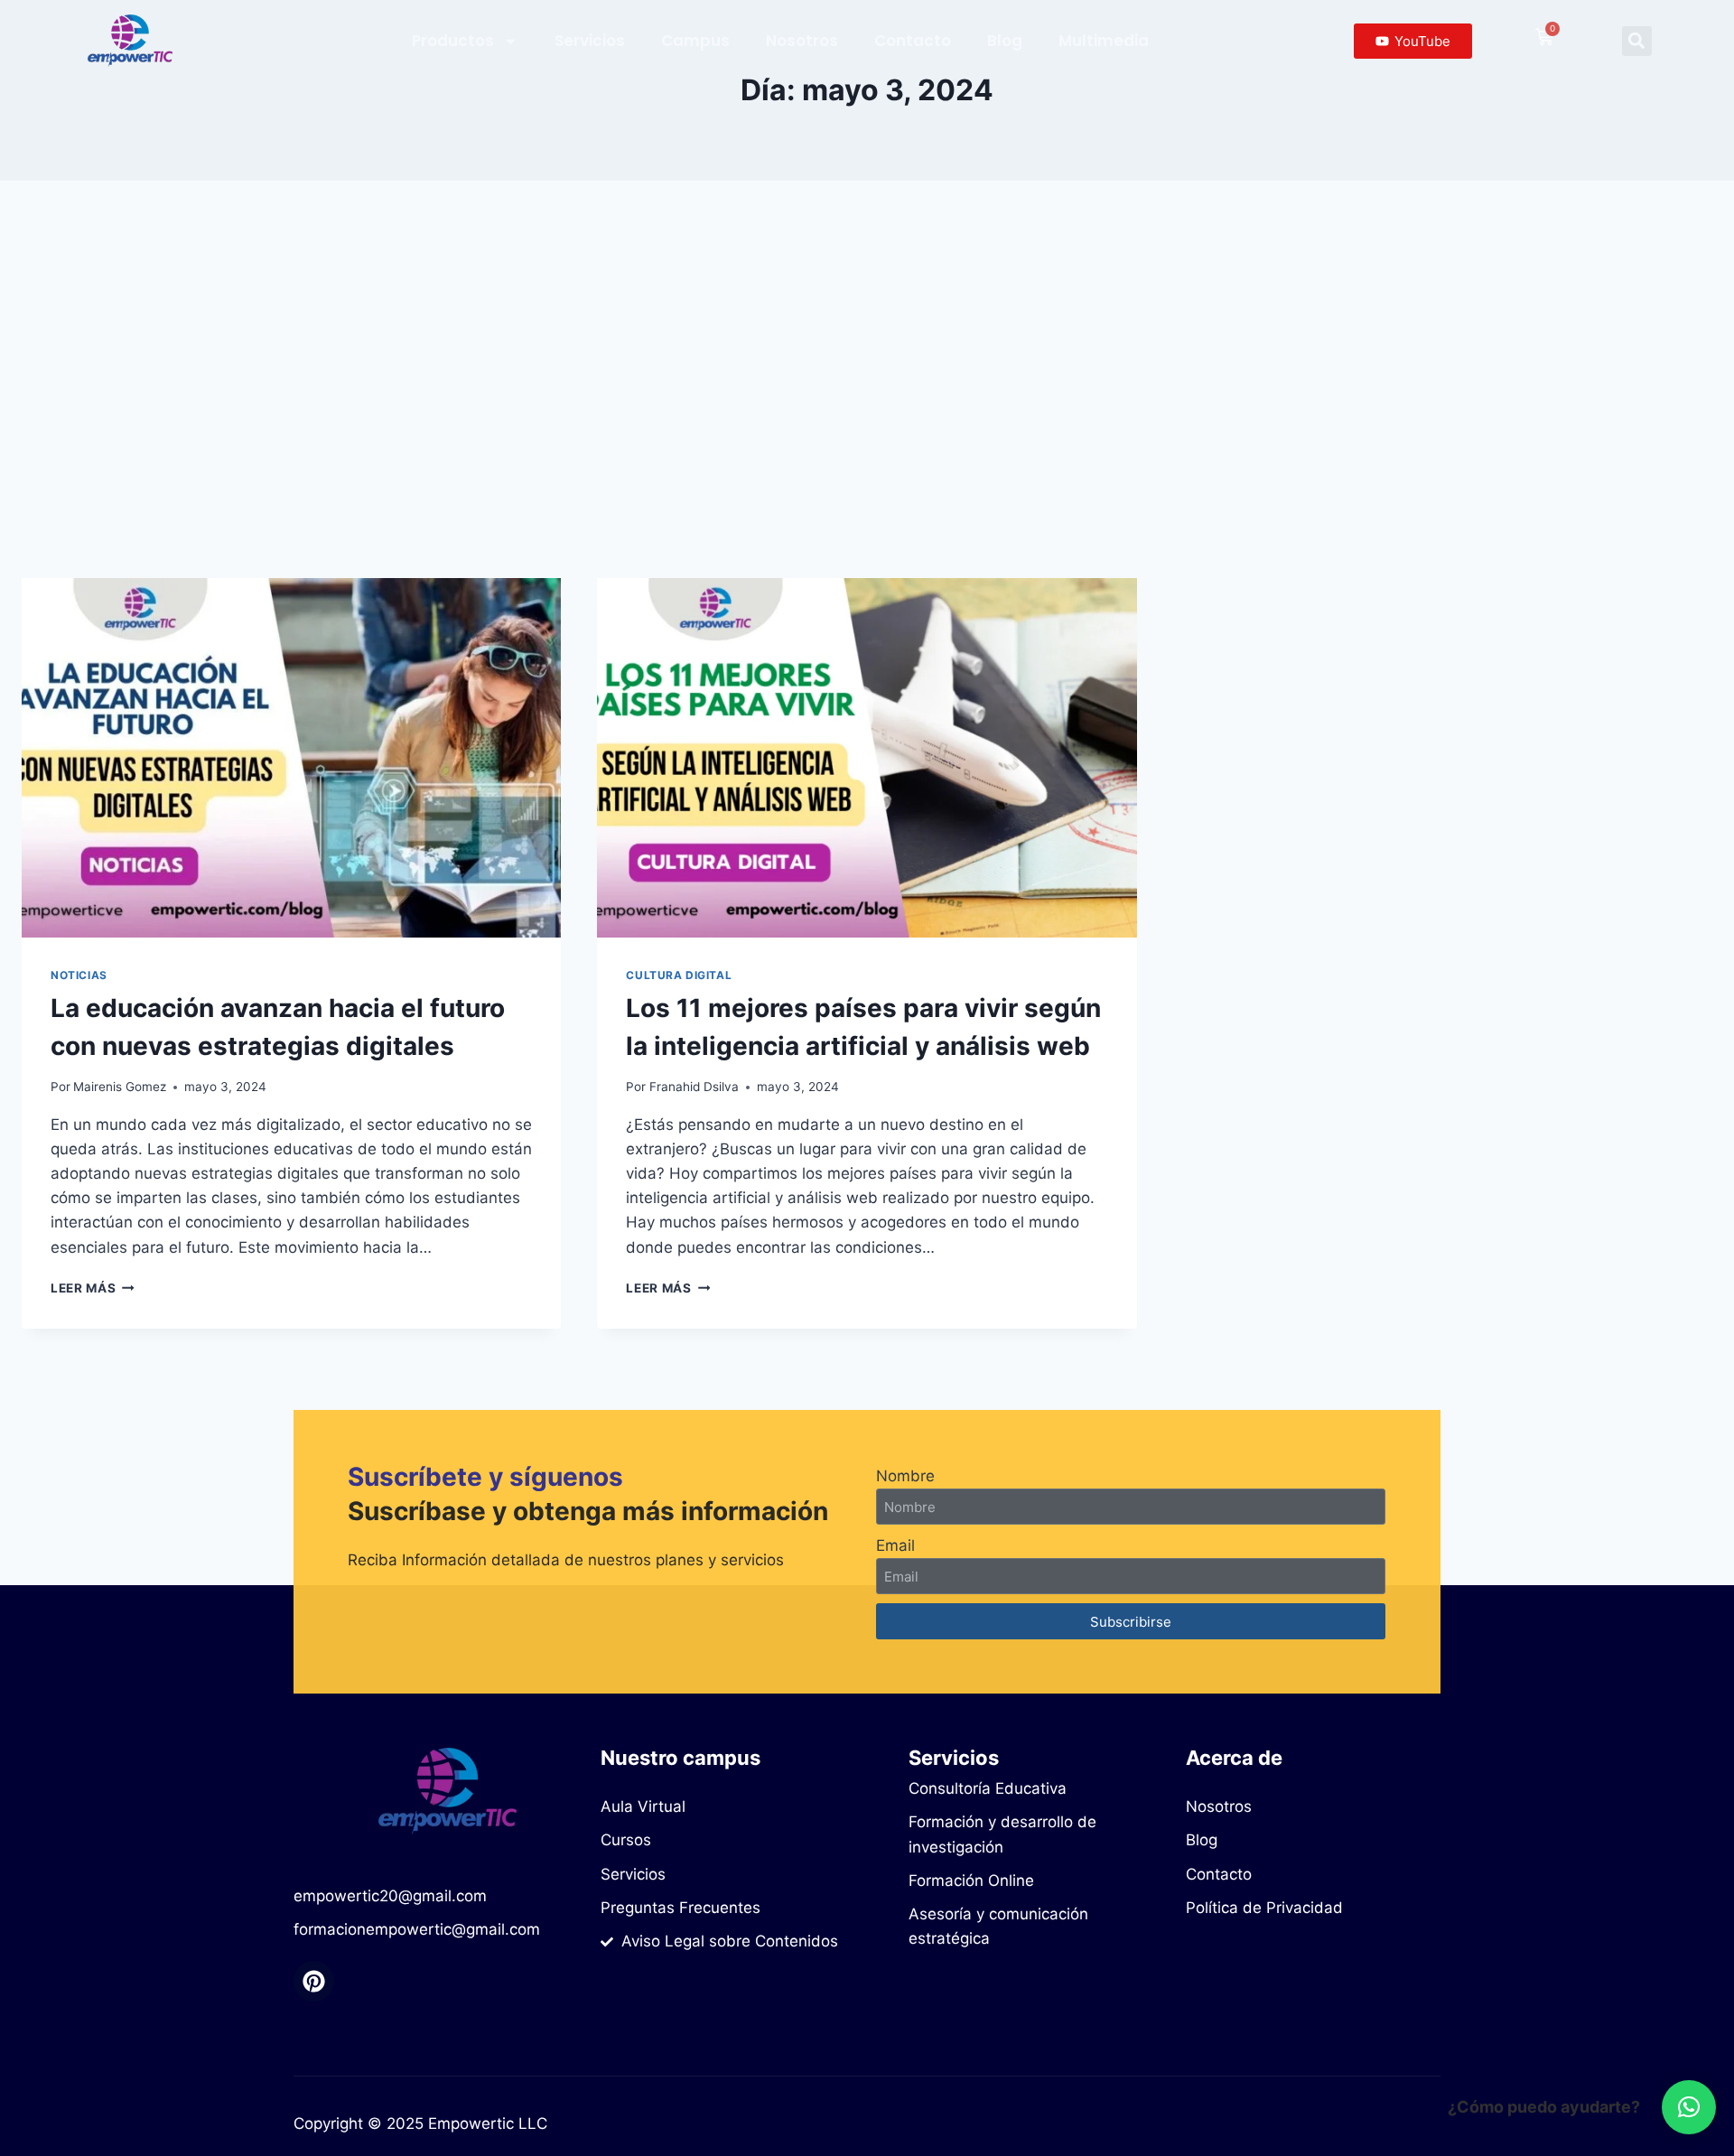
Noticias (79, 975)
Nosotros (802, 41)
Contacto (913, 41)
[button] (1637, 41)
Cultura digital (679, 975)
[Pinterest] (314, 1981)
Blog (1005, 41)
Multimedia (1104, 41)
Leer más (93, 1288)
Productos (453, 41)
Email (895, 1545)
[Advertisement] (867, 379)
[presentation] (291, 758)
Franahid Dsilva (694, 1087)
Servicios (590, 41)
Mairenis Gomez (120, 1087)
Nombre (905, 1476)
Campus (695, 41)
